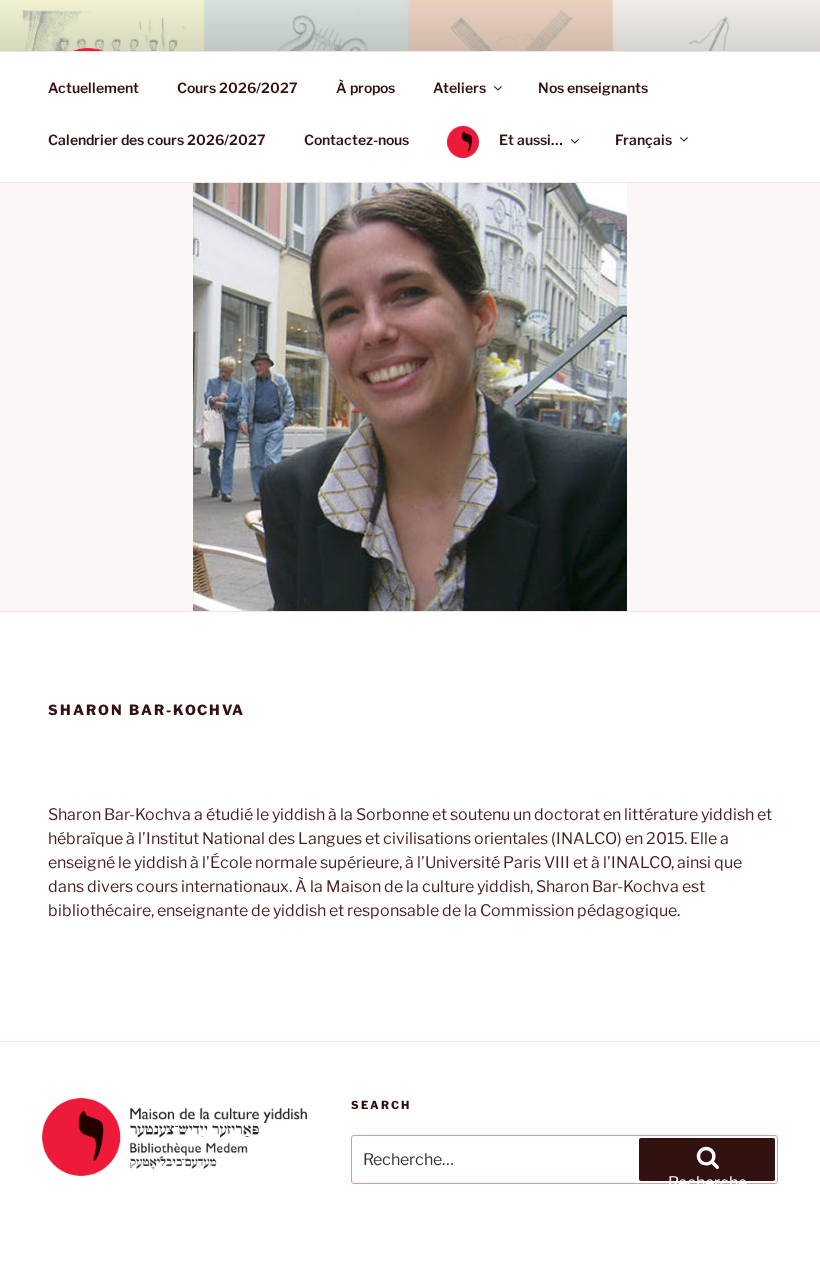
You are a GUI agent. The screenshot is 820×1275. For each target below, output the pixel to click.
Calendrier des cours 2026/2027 (157, 139)
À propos (365, 87)
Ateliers (459, 87)
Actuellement (93, 87)
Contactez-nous (356, 139)
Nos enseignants (593, 87)
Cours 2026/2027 (237, 87)
